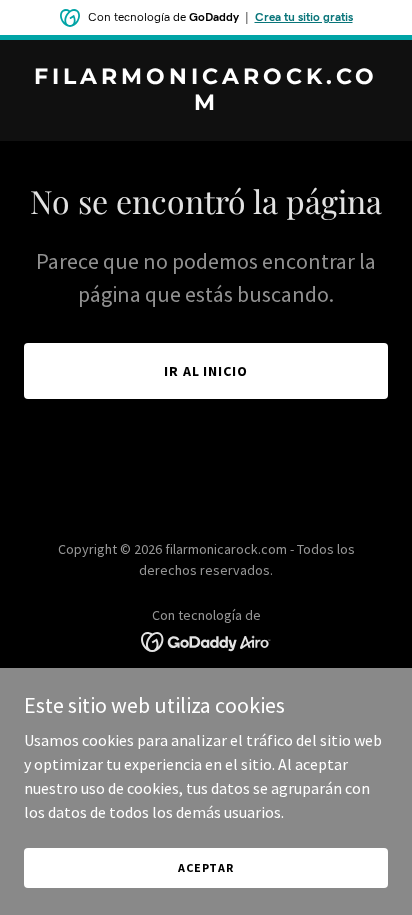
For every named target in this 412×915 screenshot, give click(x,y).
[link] (206, 104)
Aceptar (206, 867)
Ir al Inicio (206, 371)
